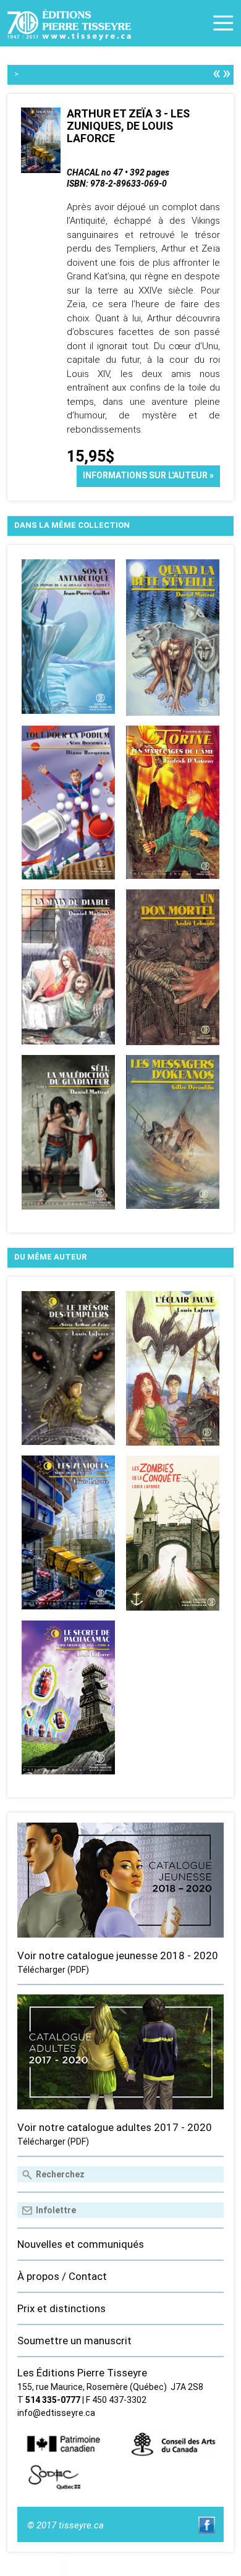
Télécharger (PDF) (53, 1970)
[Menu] (223, 23)
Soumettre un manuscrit (74, 2341)
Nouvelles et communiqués (81, 2244)
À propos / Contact (62, 2276)
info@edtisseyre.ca (56, 2413)
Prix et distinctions (61, 2308)
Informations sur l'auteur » (148, 475)
